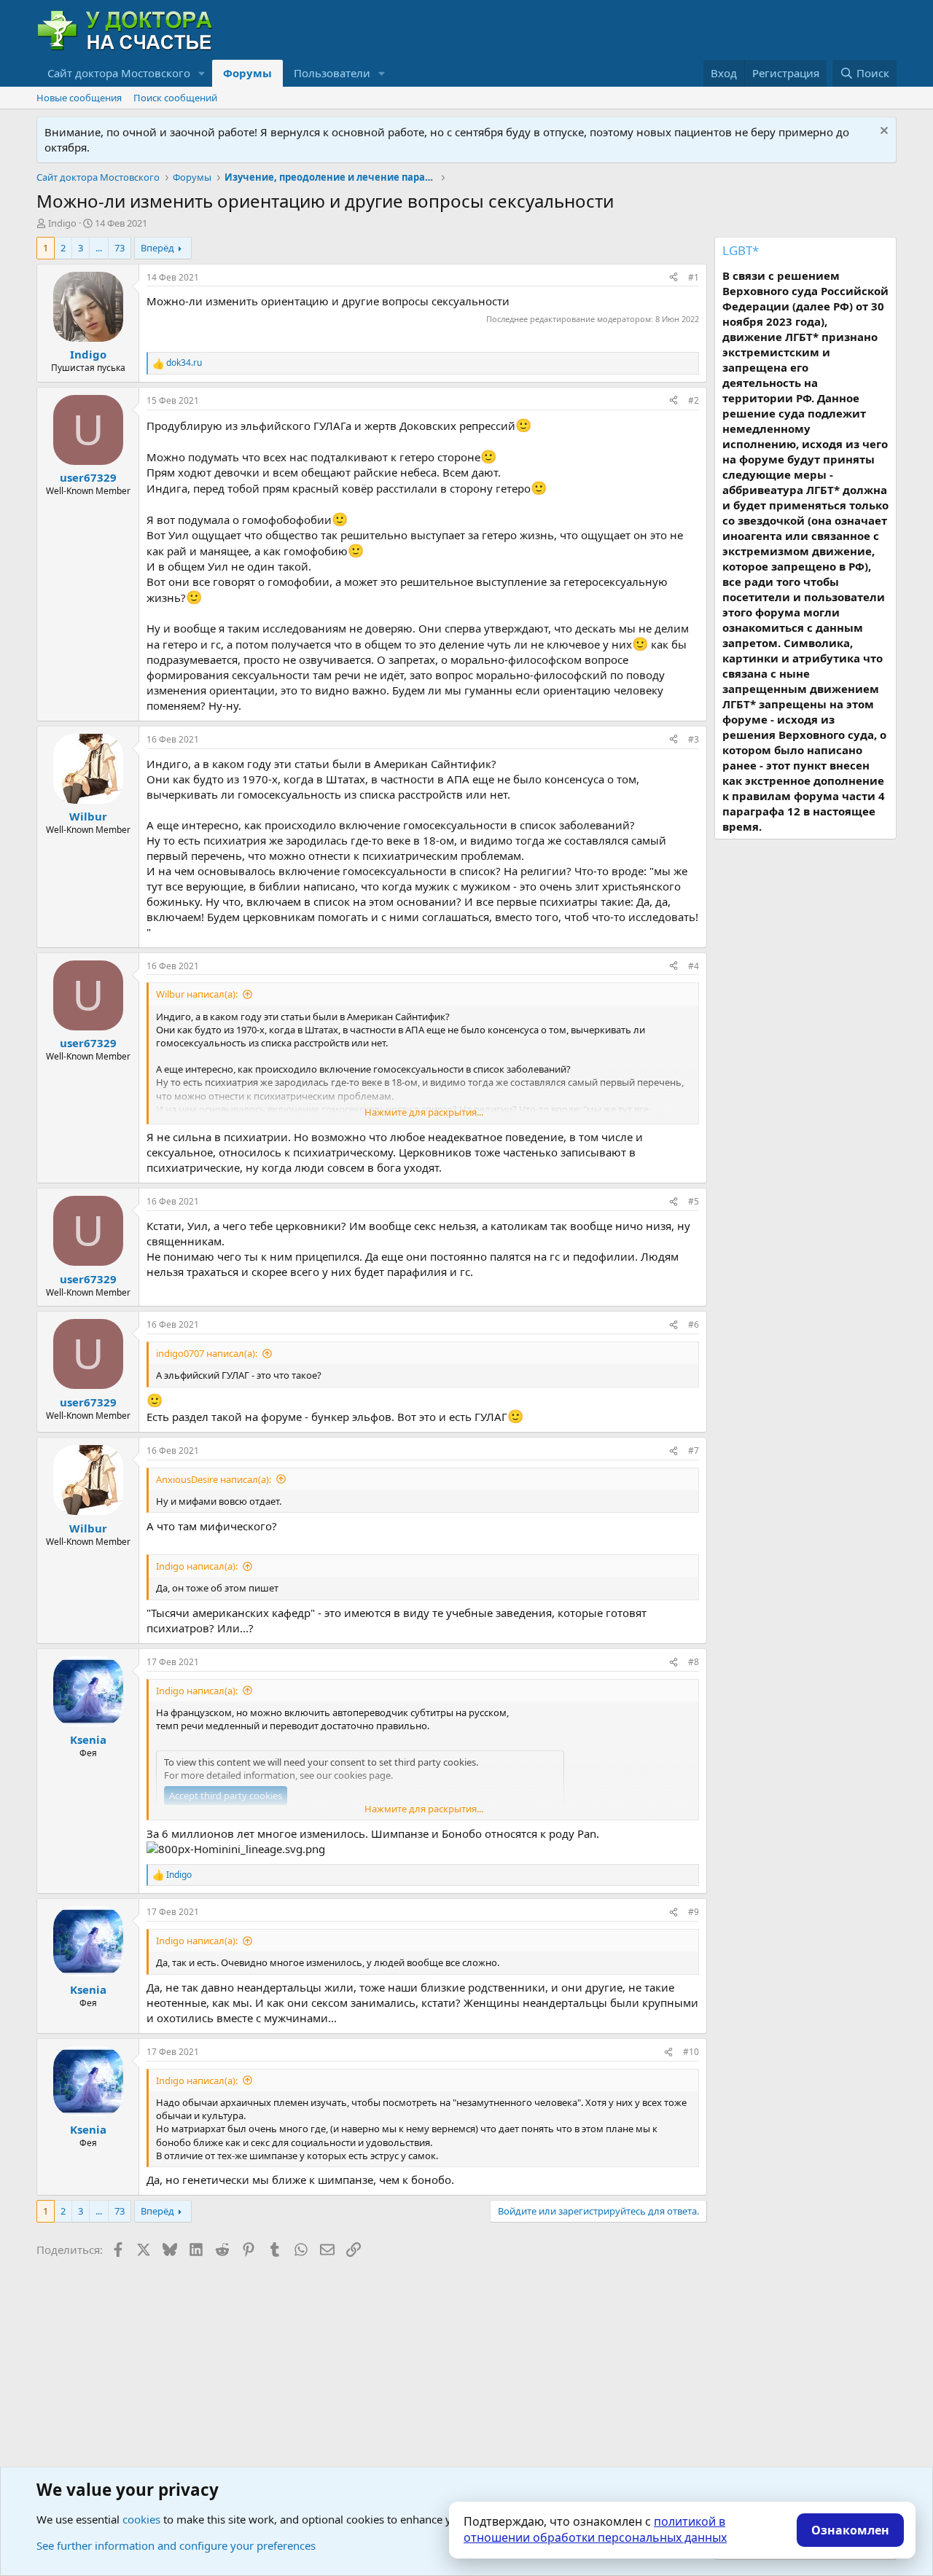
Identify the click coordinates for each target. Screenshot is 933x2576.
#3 (694, 739)
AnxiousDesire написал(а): (214, 1479)
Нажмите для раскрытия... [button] (424, 1112)
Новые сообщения (79, 98)
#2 (694, 400)
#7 (694, 1451)
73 (120, 248)
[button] (202, 73)
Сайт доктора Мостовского (119, 73)
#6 (694, 1324)
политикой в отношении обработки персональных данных (595, 2529)
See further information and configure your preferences (176, 2545)
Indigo (62, 223)
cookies (141, 2519)
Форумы (247, 73)
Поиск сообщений (175, 98)
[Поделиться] (674, 278)
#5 (694, 1201)
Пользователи (332, 73)
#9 (694, 1912)
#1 (694, 277)
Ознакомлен (850, 2530)
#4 (694, 966)
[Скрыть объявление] (882, 132)
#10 (691, 2052)
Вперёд (157, 248)
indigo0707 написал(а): (207, 1353)
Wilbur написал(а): (197, 994)
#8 (694, 1662)
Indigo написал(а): (197, 1566)
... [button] (99, 248)
